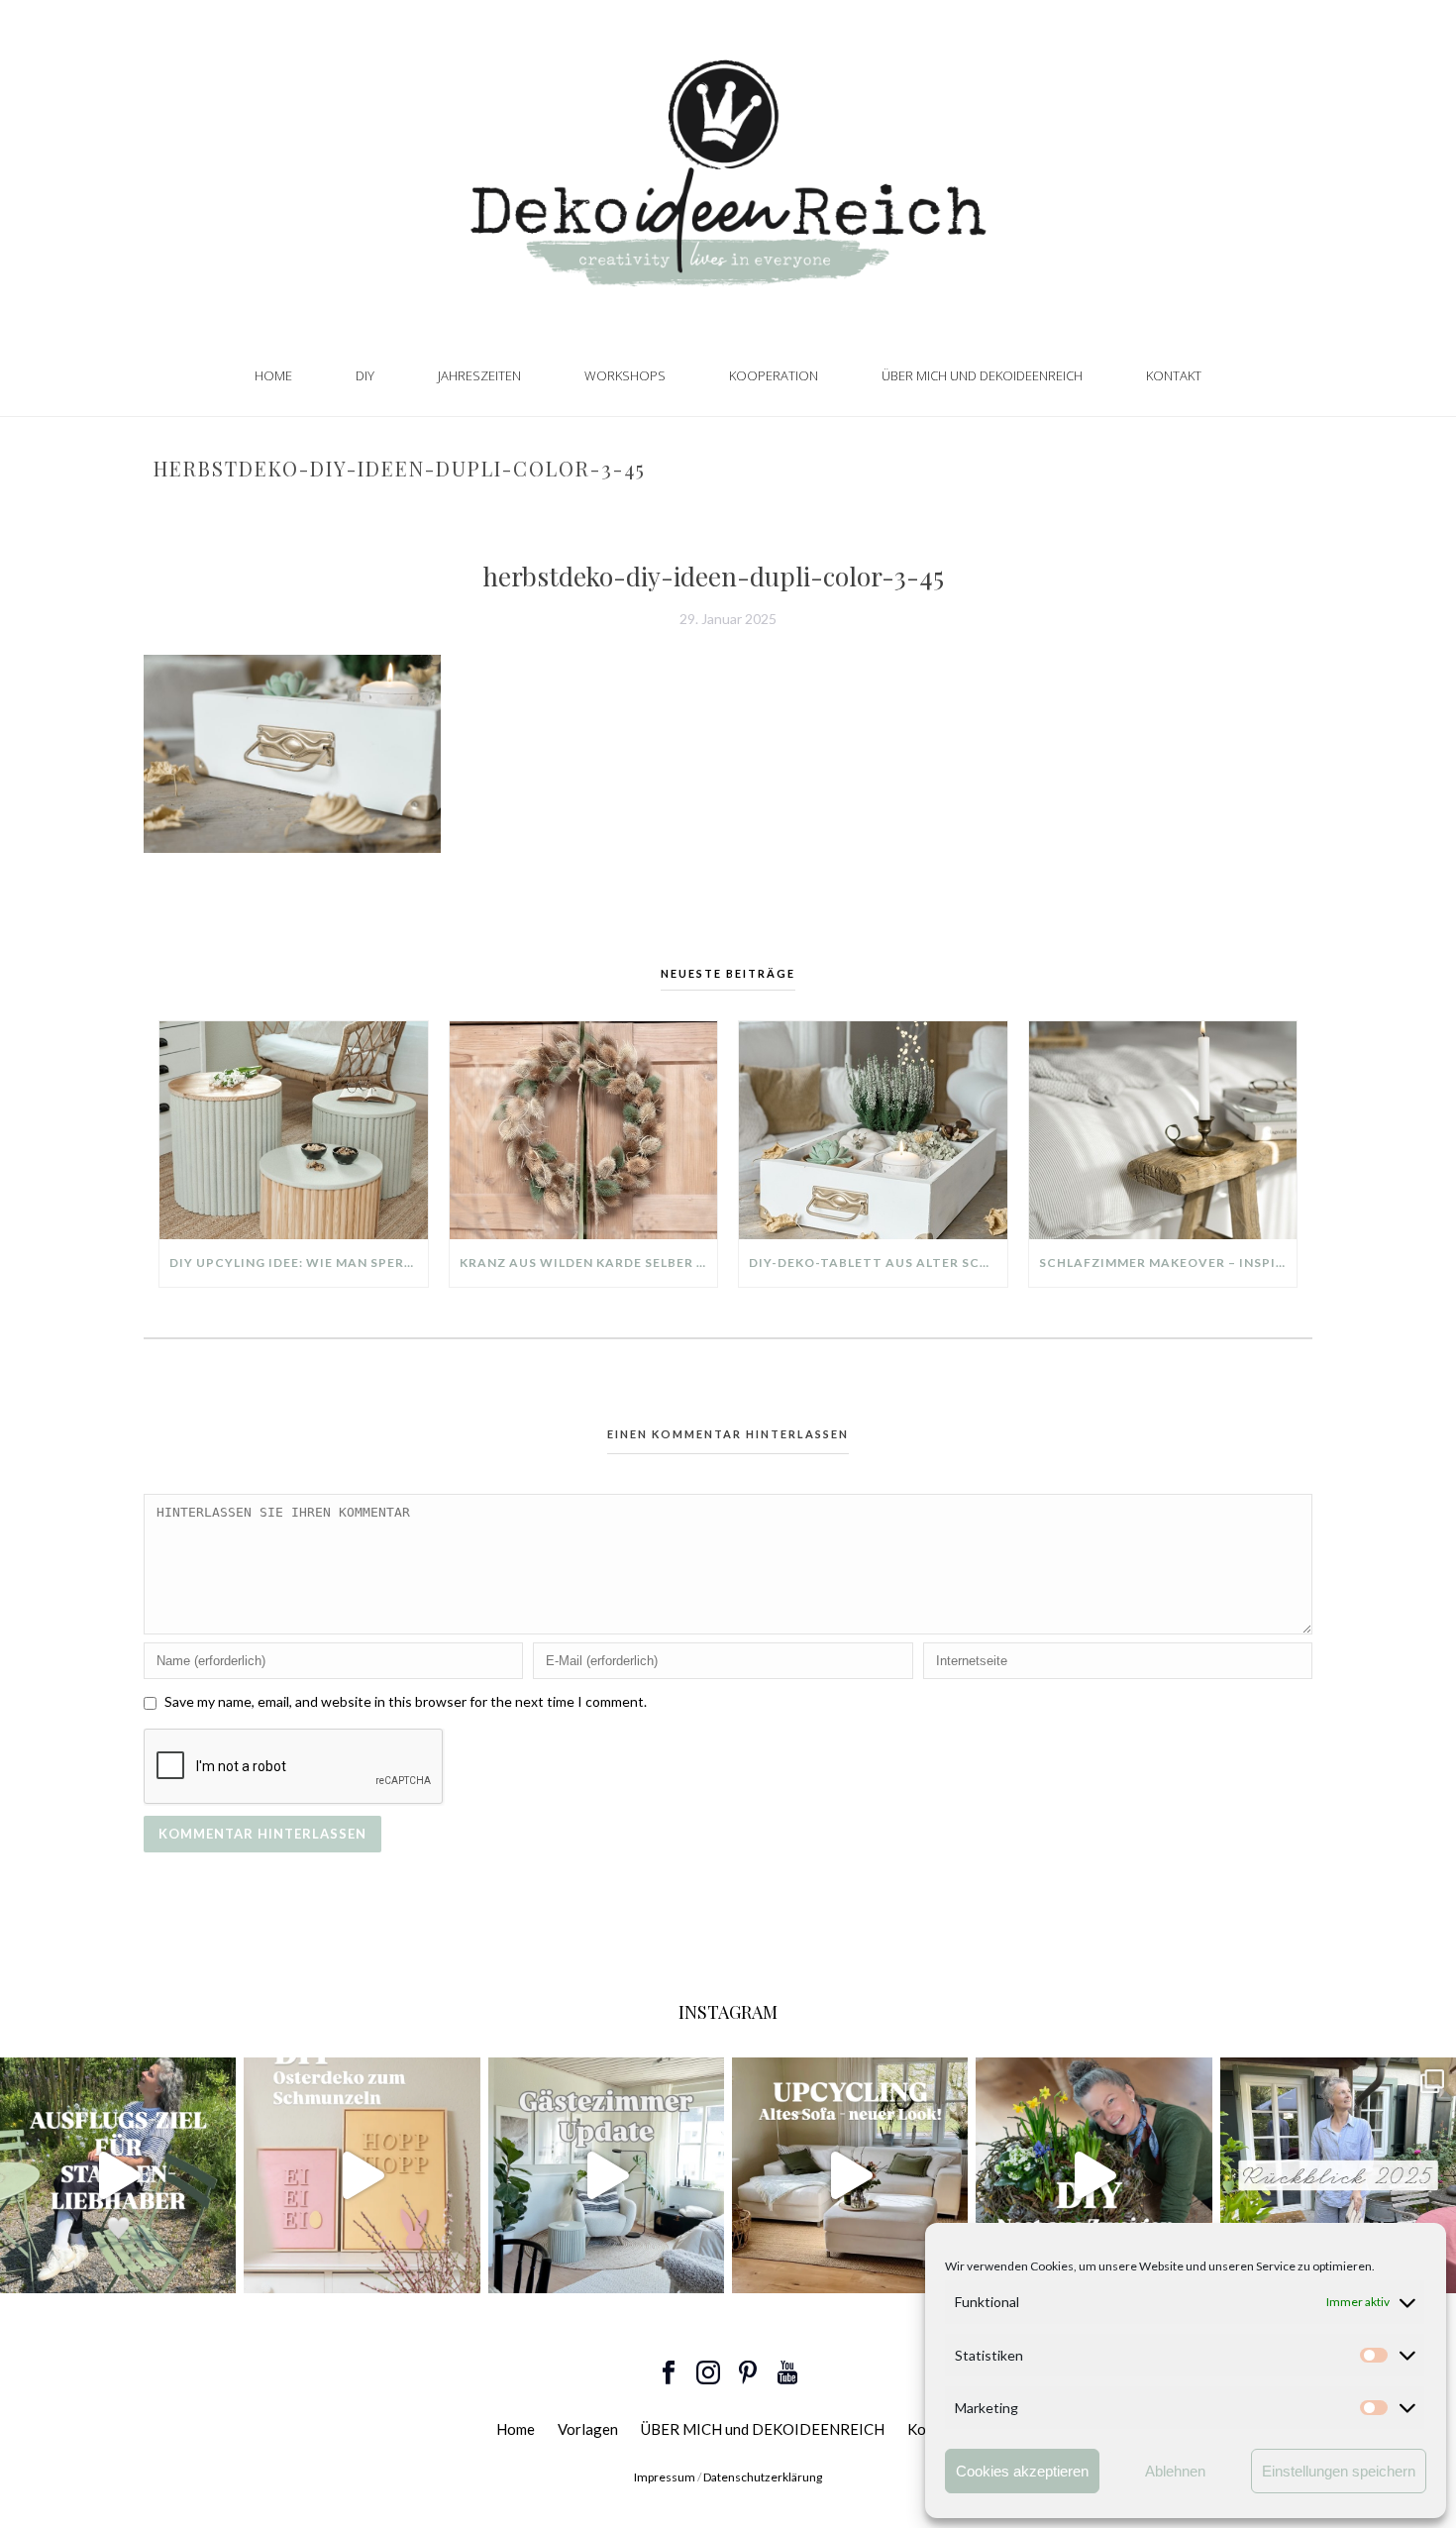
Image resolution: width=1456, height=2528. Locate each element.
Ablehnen (1175, 2471)
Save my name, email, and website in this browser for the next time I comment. (406, 1701)
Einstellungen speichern (1339, 2471)
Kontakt (1174, 375)
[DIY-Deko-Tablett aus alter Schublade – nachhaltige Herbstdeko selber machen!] (873, 1130)
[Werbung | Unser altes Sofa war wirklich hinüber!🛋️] (850, 2175)
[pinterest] (748, 2373)
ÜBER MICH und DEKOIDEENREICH (982, 375)
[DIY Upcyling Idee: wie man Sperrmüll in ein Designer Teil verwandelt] (294, 1130)
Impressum (665, 2477)
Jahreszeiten (479, 375)
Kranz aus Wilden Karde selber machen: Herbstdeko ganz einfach (589, 1263)
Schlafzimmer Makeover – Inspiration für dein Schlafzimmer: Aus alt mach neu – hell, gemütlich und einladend (1168, 1263)
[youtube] (787, 2373)
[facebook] (669, 2373)
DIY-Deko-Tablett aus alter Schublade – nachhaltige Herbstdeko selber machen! (878, 1263)
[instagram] (708, 2373)
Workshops (625, 375)
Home (273, 375)
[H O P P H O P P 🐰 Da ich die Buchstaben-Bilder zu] (362, 2175)
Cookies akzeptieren (1022, 2471)
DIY (365, 375)
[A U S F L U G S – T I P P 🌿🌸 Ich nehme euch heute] (118, 2175)
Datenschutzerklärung (763, 2477)
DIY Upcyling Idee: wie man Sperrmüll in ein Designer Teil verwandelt (299, 1263)
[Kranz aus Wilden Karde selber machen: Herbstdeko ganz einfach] (584, 1130)
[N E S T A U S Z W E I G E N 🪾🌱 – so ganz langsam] (1093, 2175)
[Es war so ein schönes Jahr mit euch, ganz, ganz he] (1338, 2175)
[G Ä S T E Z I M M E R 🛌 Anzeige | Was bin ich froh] (606, 2175)
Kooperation (774, 375)
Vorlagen (588, 2429)
